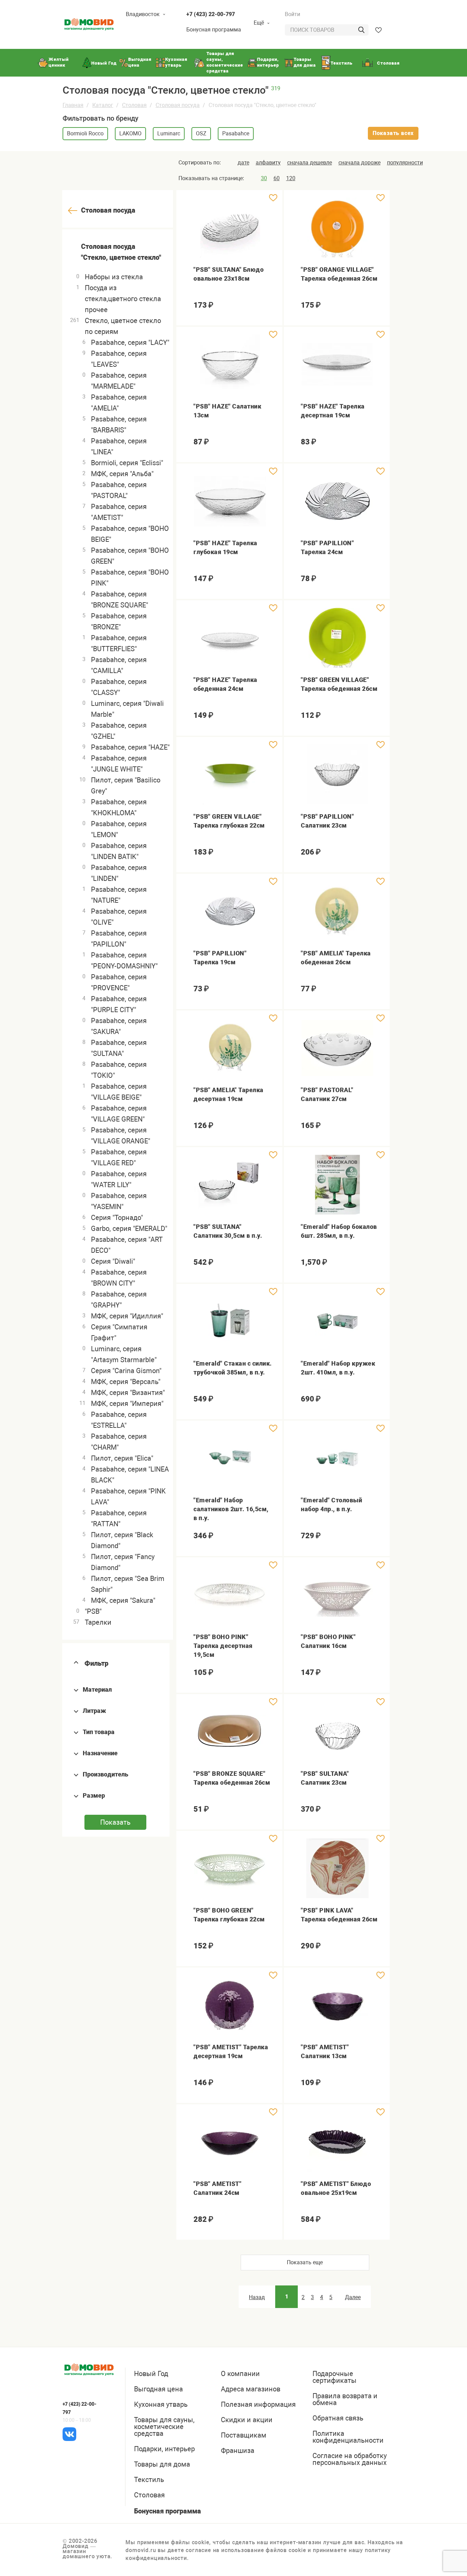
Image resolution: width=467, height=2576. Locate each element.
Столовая (134, 105)
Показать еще (305, 2262)
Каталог (103, 105)
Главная (73, 105)
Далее (353, 2297)
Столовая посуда (178, 105)
